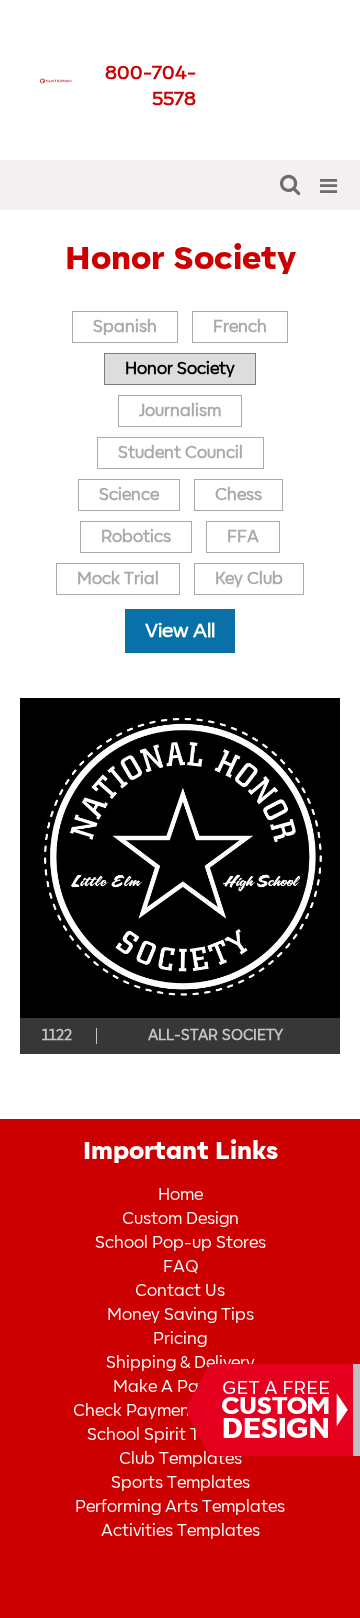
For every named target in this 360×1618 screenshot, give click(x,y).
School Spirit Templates (180, 1435)
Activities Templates (180, 1531)
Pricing (180, 1339)
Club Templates (180, 1459)
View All (180, 631)
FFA (243, 537)
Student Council (180, 453)
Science (129, 495)
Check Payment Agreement (180, 1411)
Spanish (125, 327)
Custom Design (180, 1219)
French (240, 327)
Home (180, 1195)
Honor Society (180, 369)
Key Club (249, 579)
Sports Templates (180, 1483)
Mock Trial (118, 579)
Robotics (136, 537)
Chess (238, 495)
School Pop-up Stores (180, 1243)
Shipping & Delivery (180, 1363)
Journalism (180, 411)
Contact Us (180, 1291)
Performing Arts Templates (180, 1507)
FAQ (180, 1267)
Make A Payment (180, 1387)
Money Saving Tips (180, 1315)
